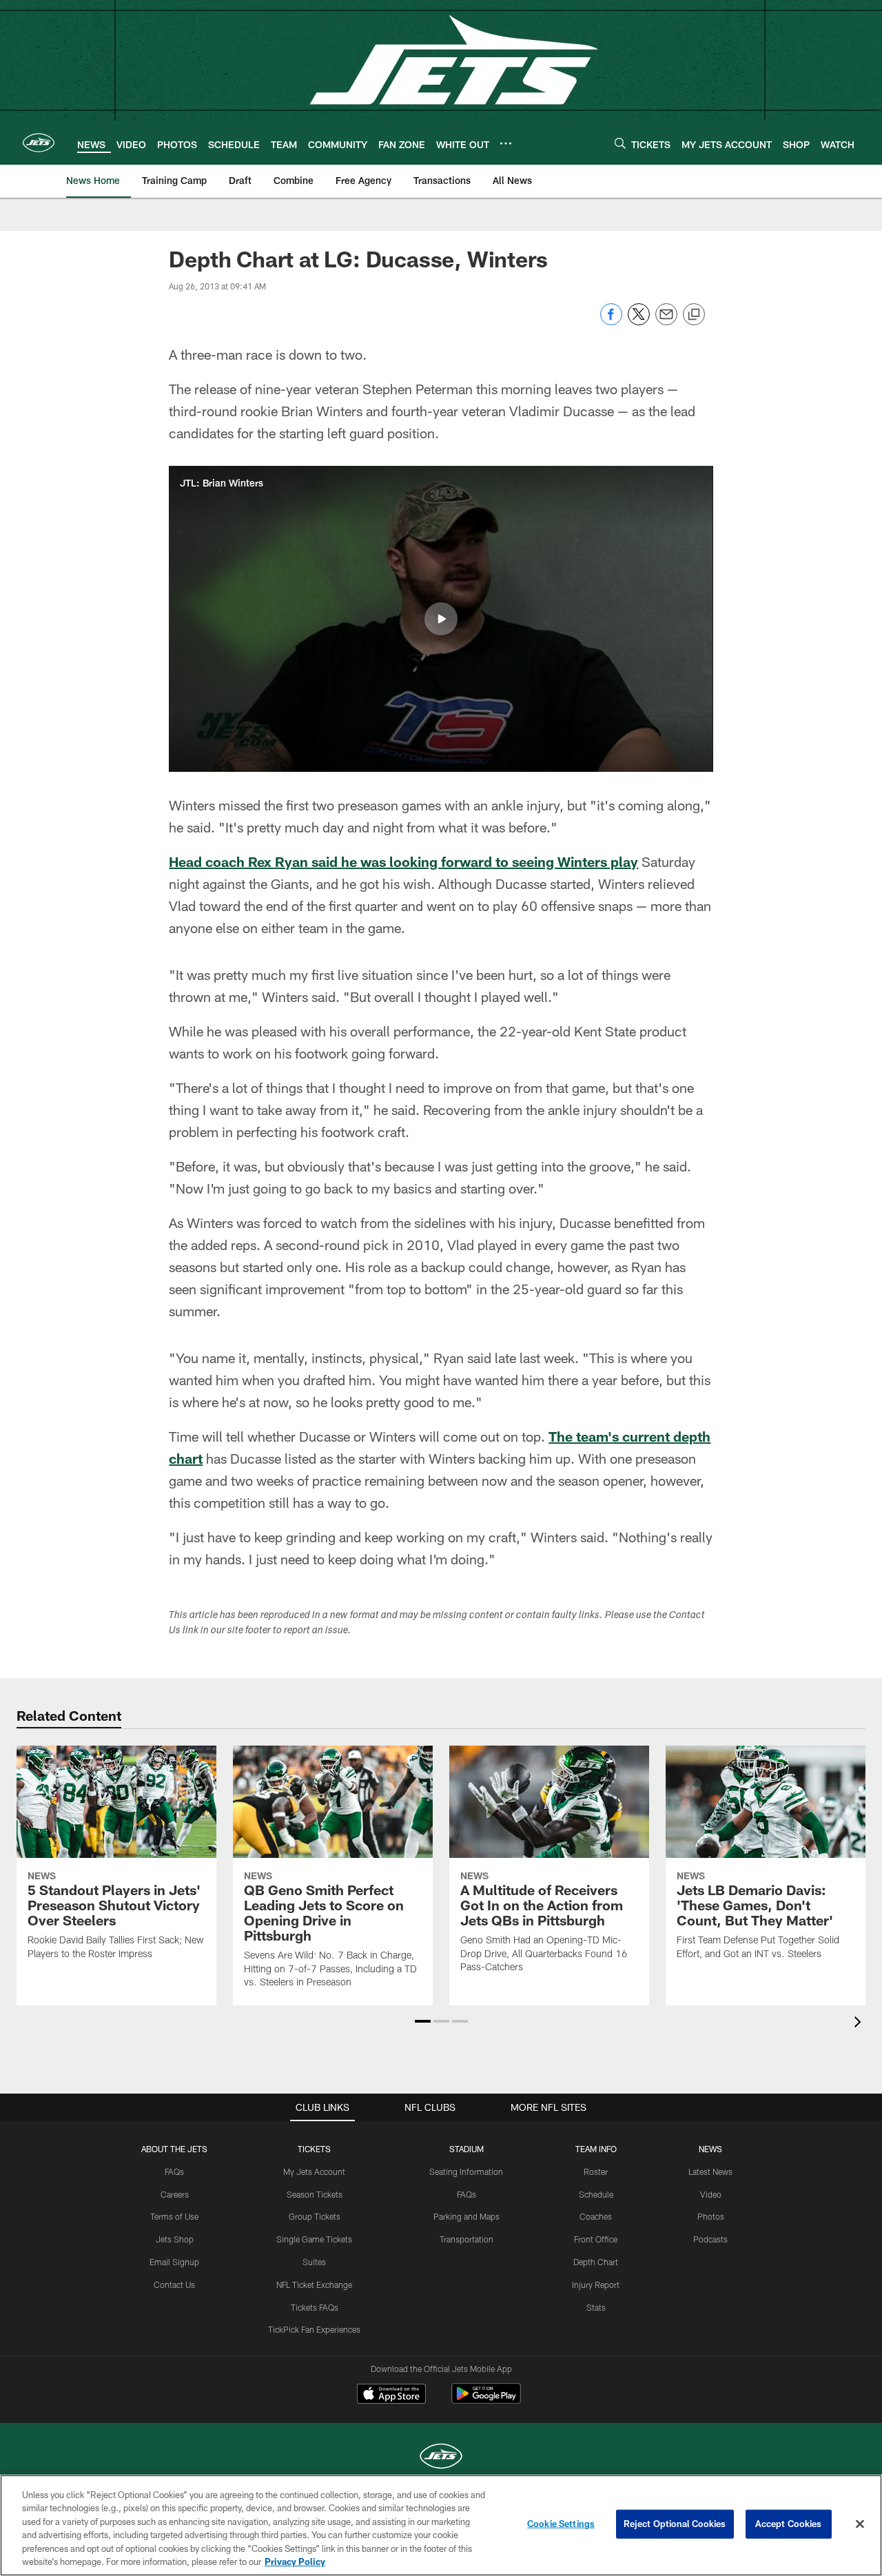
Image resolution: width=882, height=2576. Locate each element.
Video (711, 2194)
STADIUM (466, 2149)
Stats (596, 2307)
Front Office (596, 2239)
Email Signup (174, 2262)
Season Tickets (315, 2194)
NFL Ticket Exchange (314, 2284)
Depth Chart (596, 2262)
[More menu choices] (506, 143)
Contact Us (174, 2284)
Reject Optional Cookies (675, 2524)
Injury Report (596, 2284)
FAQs (174, 2171)
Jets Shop (175, 2239)
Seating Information (466, 2171)
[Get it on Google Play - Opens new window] (486, 2401)
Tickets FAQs (315, 2307)
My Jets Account (314, 2171)
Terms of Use (174, 2216)
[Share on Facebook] (611, 321)
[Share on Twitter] (639, 321)
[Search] (620, 143)
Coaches (596, 2216)
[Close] (860, 2524)
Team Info (596, 2149)
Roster (596, 2171)
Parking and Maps (466, 2216)
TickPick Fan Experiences (314, 2329)
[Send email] (666, 321)
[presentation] (860, 2024)
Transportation (466, 2239)
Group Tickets (315, 2216)
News (710, 2149)
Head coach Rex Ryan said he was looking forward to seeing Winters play (403, 861)
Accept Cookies (789, 2524)
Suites (314, 2262)
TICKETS (314, 2149)
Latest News (710, 2171)
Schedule (596, 2194)
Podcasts (710, 2239)
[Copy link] (694, 315)
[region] (441, 2525)
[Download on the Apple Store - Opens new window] (391, 2395)
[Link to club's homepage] (39, 143)
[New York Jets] (441, 2458)
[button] (441, 619)
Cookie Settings (561, 2524)
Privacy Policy (295, 2562)
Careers (175, 2194)
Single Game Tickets (314, 2239)
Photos (711, 2216)
